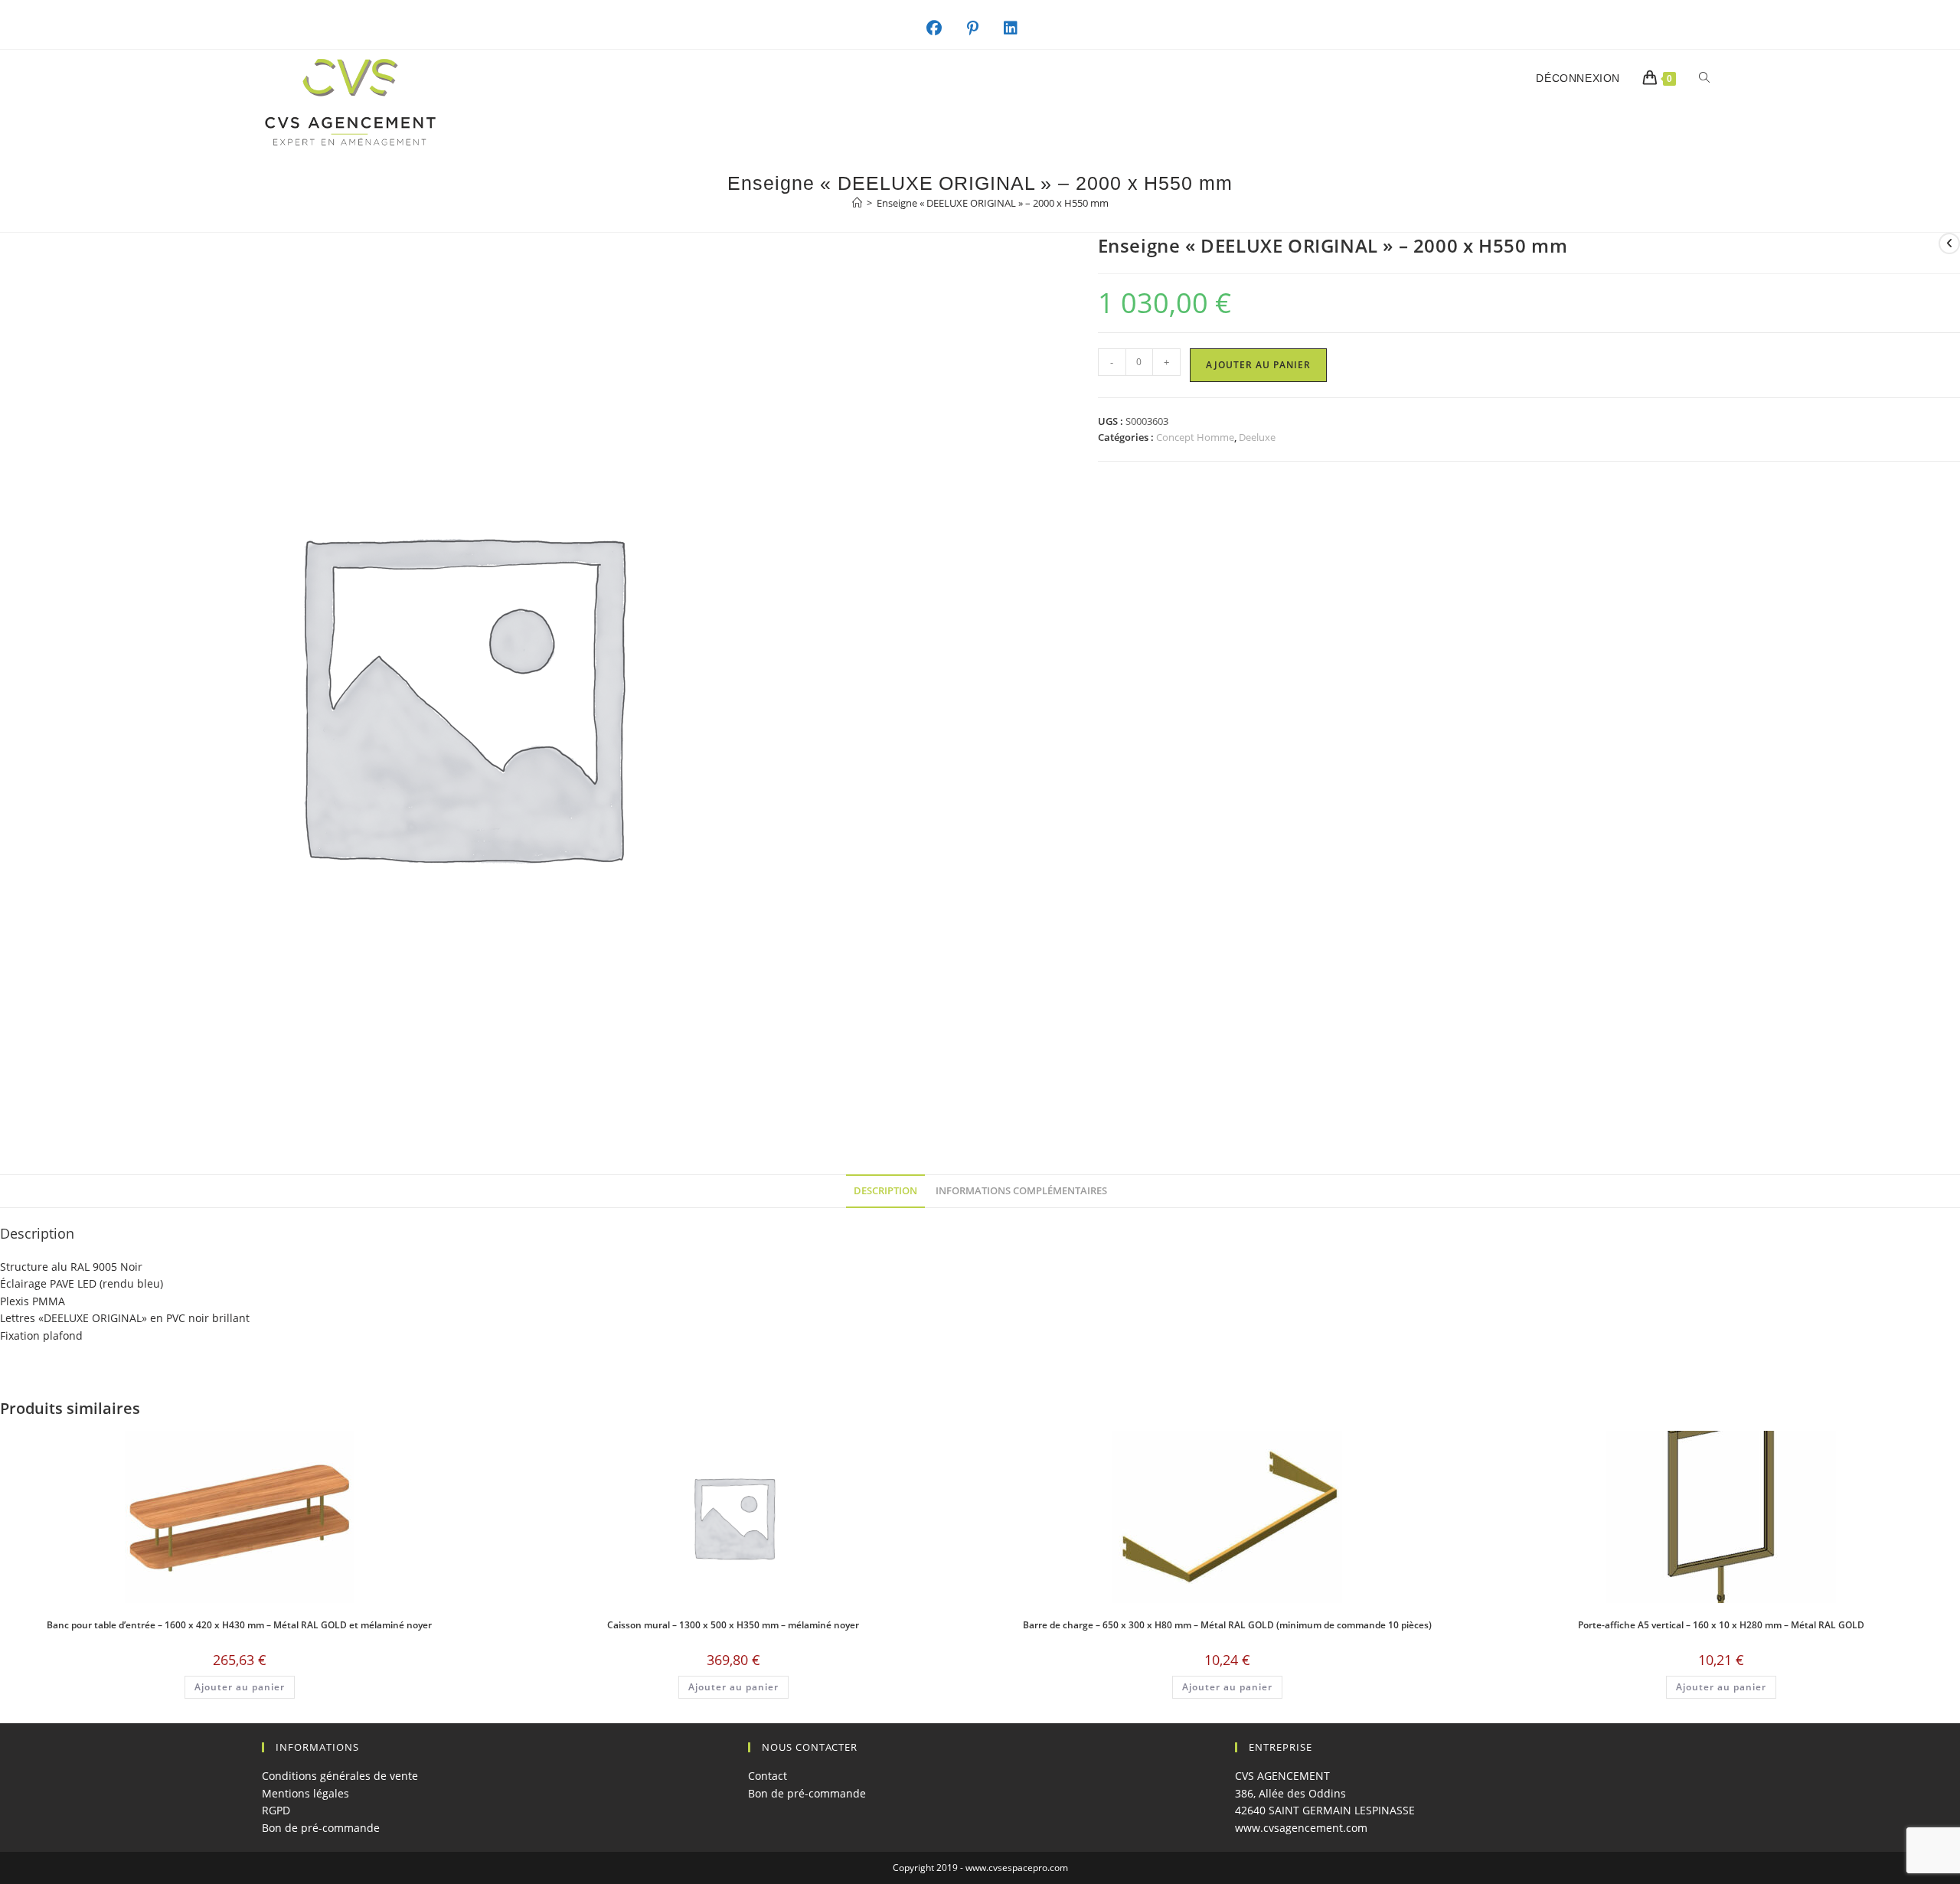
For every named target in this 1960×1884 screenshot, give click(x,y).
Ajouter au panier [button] (240, 1687)
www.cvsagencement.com (1301, 1828)
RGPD (276, 1810)
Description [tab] (885, 1191)
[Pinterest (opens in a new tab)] (981, 28)
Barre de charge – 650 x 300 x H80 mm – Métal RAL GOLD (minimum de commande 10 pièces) (1227, 1625)
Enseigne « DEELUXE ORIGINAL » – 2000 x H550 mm (993, 203)
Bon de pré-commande (321, 1828)
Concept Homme (1195, 437)
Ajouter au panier (1258, 365)
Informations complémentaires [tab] (1021, 1191)
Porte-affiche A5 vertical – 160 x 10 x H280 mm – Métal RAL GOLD (1721, 1625)
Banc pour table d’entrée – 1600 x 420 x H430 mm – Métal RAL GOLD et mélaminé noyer (239, 1625)
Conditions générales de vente (340, 1776)
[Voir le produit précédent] (1949, 243)
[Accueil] (857, 203)
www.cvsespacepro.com (1017, 1868)
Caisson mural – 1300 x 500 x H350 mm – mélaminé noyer (733, 1625)
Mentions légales (305, 1793)
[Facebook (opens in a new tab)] (942, 28)
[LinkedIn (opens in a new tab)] (1019, 28)
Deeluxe (1257, 437)
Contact (768, 1776)
